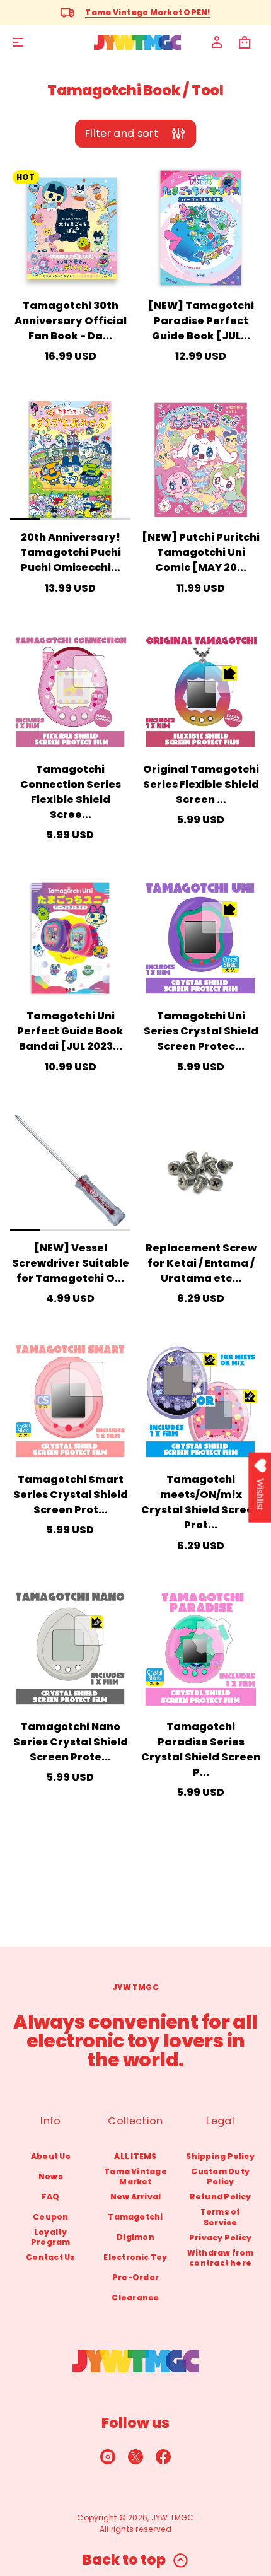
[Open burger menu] (18, 42)
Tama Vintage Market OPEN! (148, 12)
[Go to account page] (217, 42)
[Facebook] (163, 2457)
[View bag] (245, 42)
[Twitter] (135, 2457)
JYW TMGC (173, 2518)
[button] (245, 42)
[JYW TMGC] (137, 42)
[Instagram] (108, 2457)
